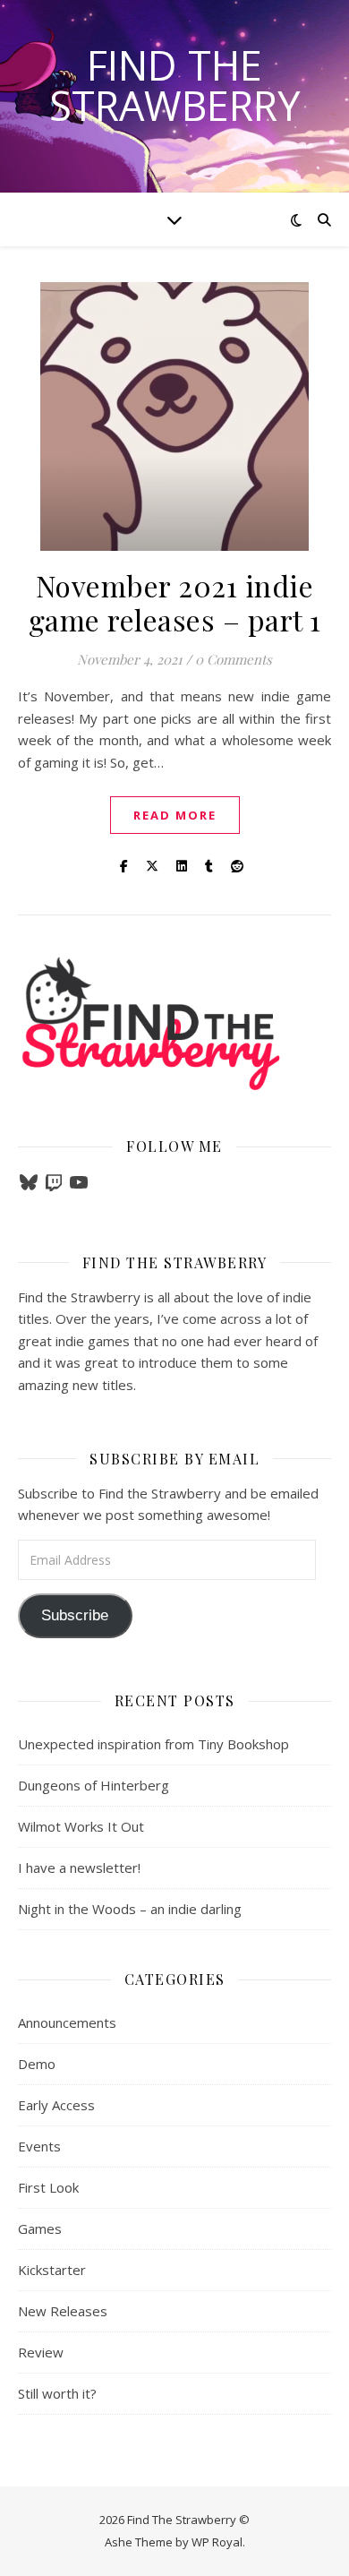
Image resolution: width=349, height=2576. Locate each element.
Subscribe (75, 1615)
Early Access (56, 2105)
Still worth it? (57, 2393)
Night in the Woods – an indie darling (130, 1909)
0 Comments (234, 659)
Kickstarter (52, 2270)
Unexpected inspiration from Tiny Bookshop (153, 1744)
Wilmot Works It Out (81, 1826)
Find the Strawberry (174, 85)
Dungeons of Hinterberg (94, 1785)
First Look (48, 2187)
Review (41, 2352)
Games (40, 2228)
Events (39, 2146)
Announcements (67, 2022)
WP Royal (217, 2542)
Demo (37, 2064)
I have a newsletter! (79, 1868)
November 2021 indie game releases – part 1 (175, 602)
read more (175, 815)
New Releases (63, 2311)
